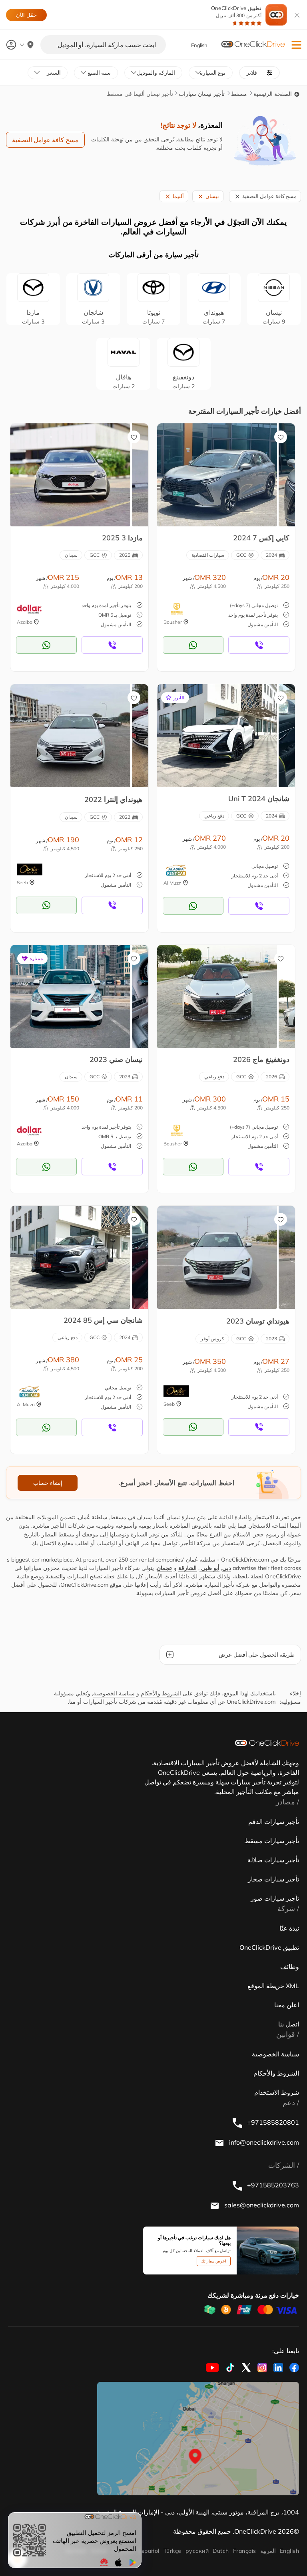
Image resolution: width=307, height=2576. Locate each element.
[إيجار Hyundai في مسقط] (70, 735)
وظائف (290, 1967)
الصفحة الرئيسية (273, 94)
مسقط (239, 94)
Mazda (33, 317)
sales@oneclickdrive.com (261, 2205)
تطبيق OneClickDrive (236, 12)
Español (149, 2551)
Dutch (221, 2551)
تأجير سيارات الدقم (274, 1822)
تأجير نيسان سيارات (202, 94)
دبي (227, 1568)
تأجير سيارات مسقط (272, 1841)
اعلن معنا (287, 2005)
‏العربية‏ (268, 2551)
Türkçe (172, 2551)
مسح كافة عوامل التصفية (45, 140)
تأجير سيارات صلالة (273, 1860)
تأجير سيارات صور (275, 1898)
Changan (93, 317)
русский (197, 2551)
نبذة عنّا (289, 1928)
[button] (296, 45)
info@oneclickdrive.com (263, 2142)
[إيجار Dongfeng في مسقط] (217, 996)
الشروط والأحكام (161, 1693)
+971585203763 (272, 2185)
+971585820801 (272, 2122)
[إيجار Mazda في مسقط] (70, 474)
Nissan (274, 317)
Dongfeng (183, 381)
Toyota (153, 317)
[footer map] (198, 2439)
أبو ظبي (209, 1568)
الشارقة (187, 1568)
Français (245, 2551)
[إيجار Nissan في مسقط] (70, 996)
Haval (124, 381)
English (289, 2551)
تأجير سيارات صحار (273, 1879)
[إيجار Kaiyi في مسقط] (217, 474)
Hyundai (214, 317)
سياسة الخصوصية (114, 1693)
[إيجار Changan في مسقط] (217, 735)
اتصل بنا (289, 2024)
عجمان (164, 1568)
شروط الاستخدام (277, 2092)
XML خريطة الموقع (273, 1986)
